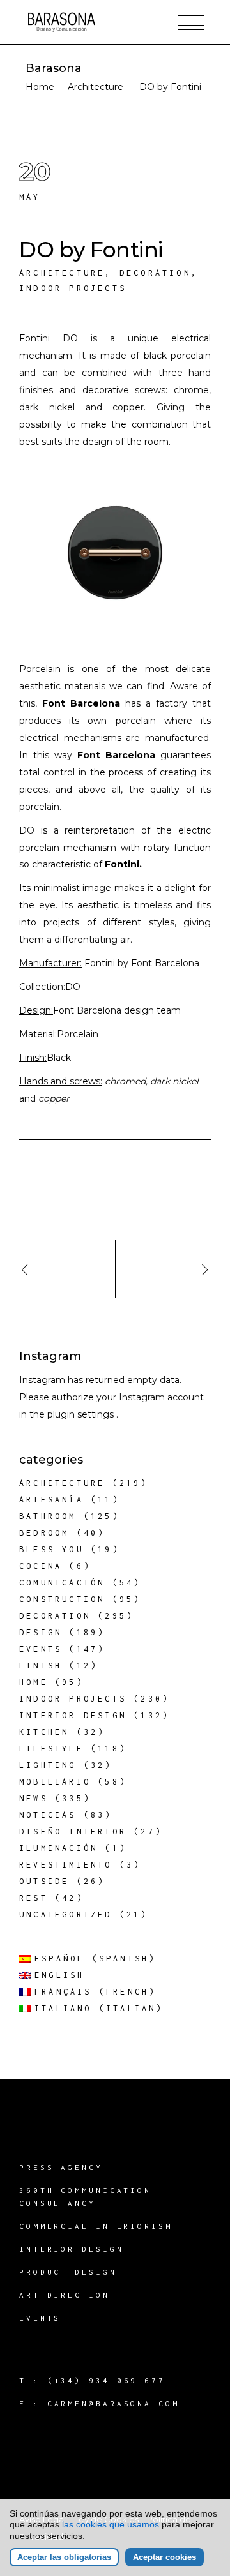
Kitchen (44, 1732)
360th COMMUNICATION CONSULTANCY (85, 2197)
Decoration (155, 273)
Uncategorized (66, 1914)
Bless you (51, 1549)
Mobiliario (55, 1782)
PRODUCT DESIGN (68, 2272)
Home (40, 87)
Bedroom (44, 1533)
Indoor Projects (73, 288)
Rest (34, 1898)
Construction (62, 1599)
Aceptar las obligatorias (64, 2557)
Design (41, 1632)
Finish (41, 1666)
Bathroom (48, 1516)
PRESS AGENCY (61, 2167)
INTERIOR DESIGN (72, 2249)
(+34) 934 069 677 (106, 2380)
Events (41, 1649)
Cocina (41, 1566)
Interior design (73, 1715)
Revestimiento (66, 1865)
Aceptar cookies (165, 2557)
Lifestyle (51, 1749)
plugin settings (82, 1414)
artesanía (51, 1500)
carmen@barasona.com (113, 2403)
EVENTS (40, 2318)
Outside (44, 1881)
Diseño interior (73, 1831)
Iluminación (58, 1848)
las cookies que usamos (111, 2524)
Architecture (96, 87)
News (34, 1798)
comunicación (62, 1583)
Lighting (48, 1765)
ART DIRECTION (65, 2295)
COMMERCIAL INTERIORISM (96, 2226)
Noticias (48, 1815)
